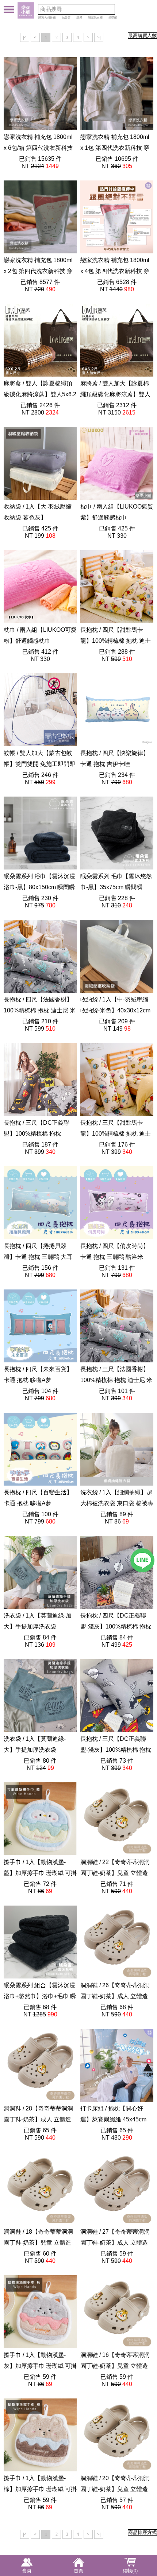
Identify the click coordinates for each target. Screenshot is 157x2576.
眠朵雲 (66, 18)
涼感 (79, 18)
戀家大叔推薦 (47, 18)
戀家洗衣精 (95, 18)
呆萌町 (113, 18)
